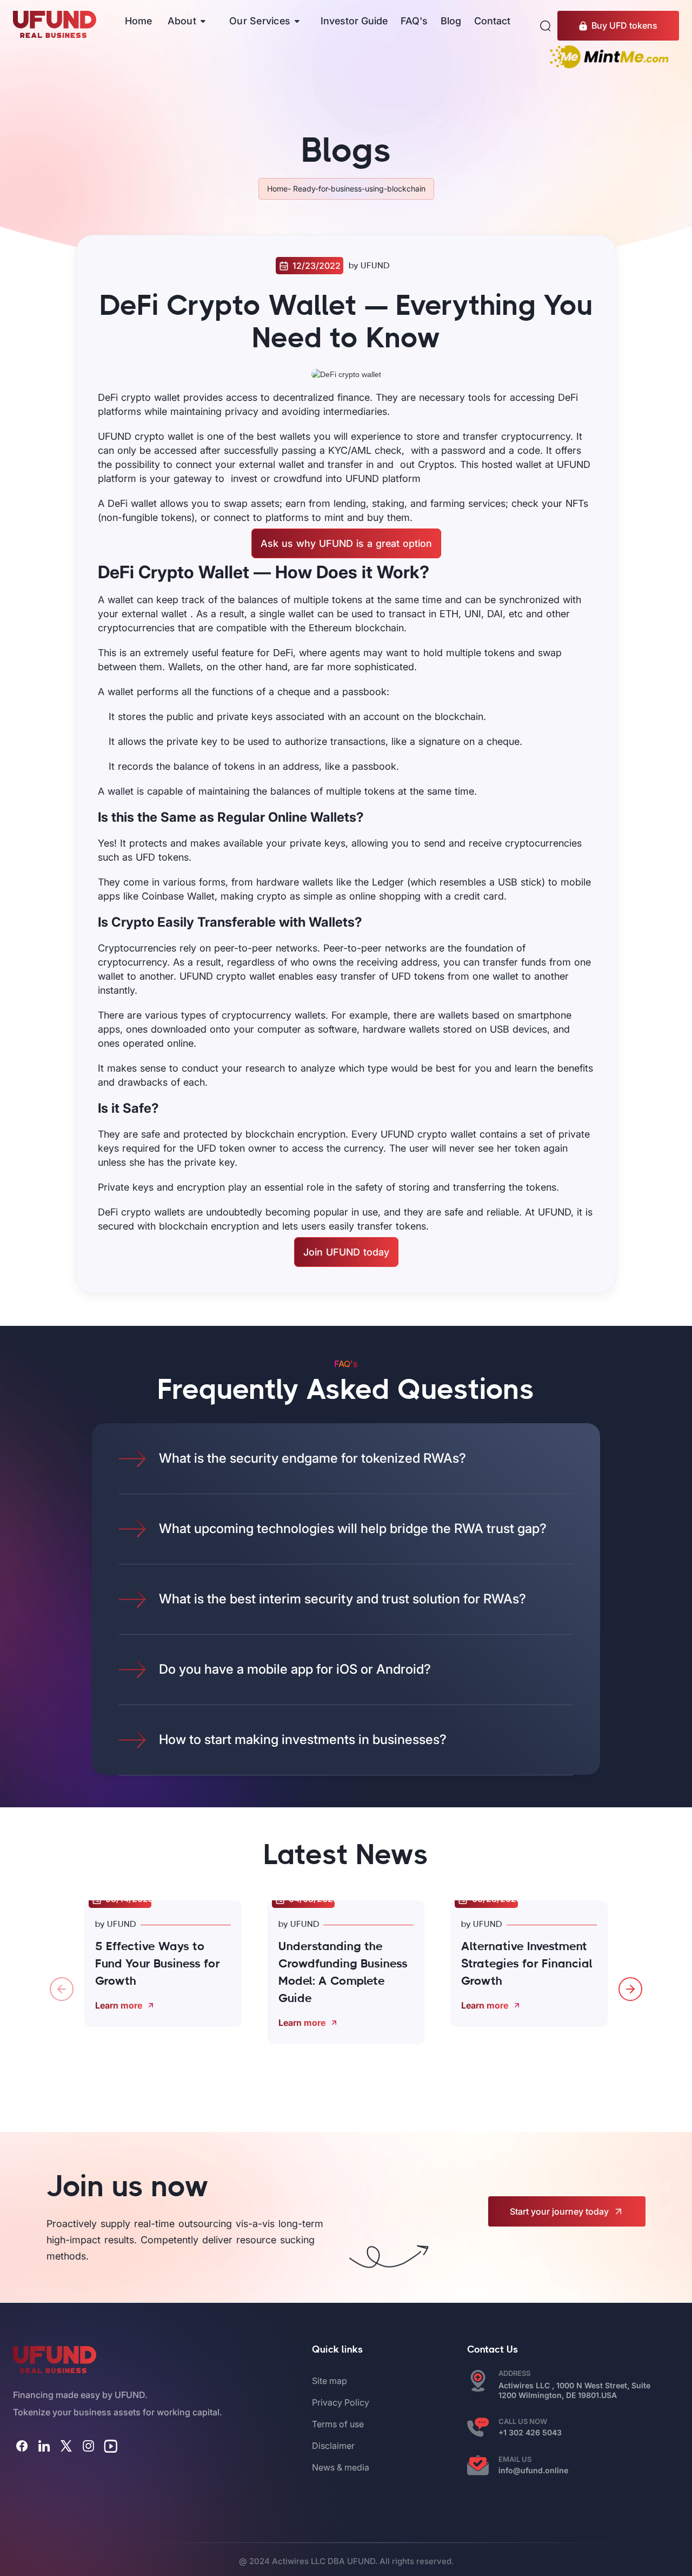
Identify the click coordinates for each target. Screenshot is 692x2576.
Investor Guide (354, 21)
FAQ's (414, 21)
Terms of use (338, 2424)
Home (138, 21)
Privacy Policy (341, 2402)
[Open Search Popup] (545, 26)
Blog (451, 21)
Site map (330, 2381)
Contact (492, 21)
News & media (341, 2467)
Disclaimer (333, 2446)
